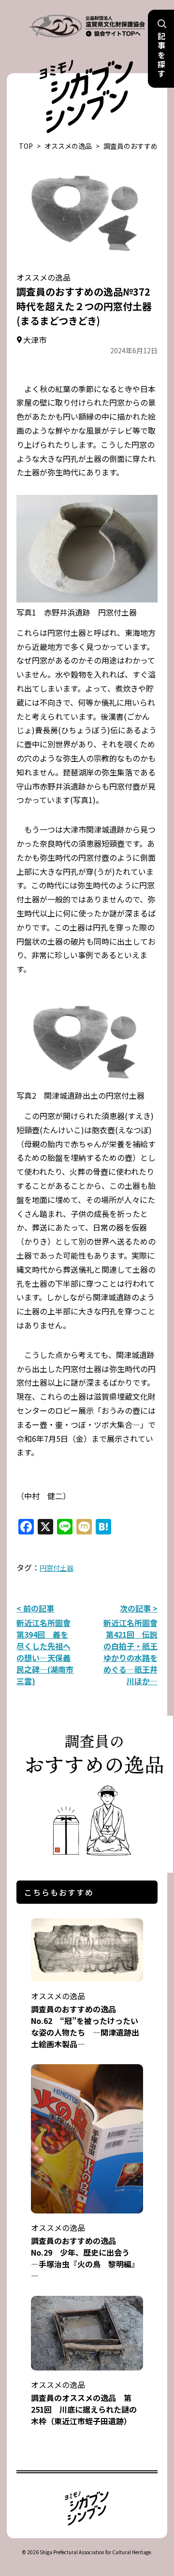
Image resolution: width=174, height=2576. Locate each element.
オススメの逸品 (68, 146)
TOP (26, 146)
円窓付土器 (57, 1568)
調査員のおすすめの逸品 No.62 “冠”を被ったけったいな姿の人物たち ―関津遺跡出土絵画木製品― (85, 2020)
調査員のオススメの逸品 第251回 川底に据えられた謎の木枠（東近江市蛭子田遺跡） (84, 2403)
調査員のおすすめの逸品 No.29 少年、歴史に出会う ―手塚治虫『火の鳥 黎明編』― (85, 2252)
